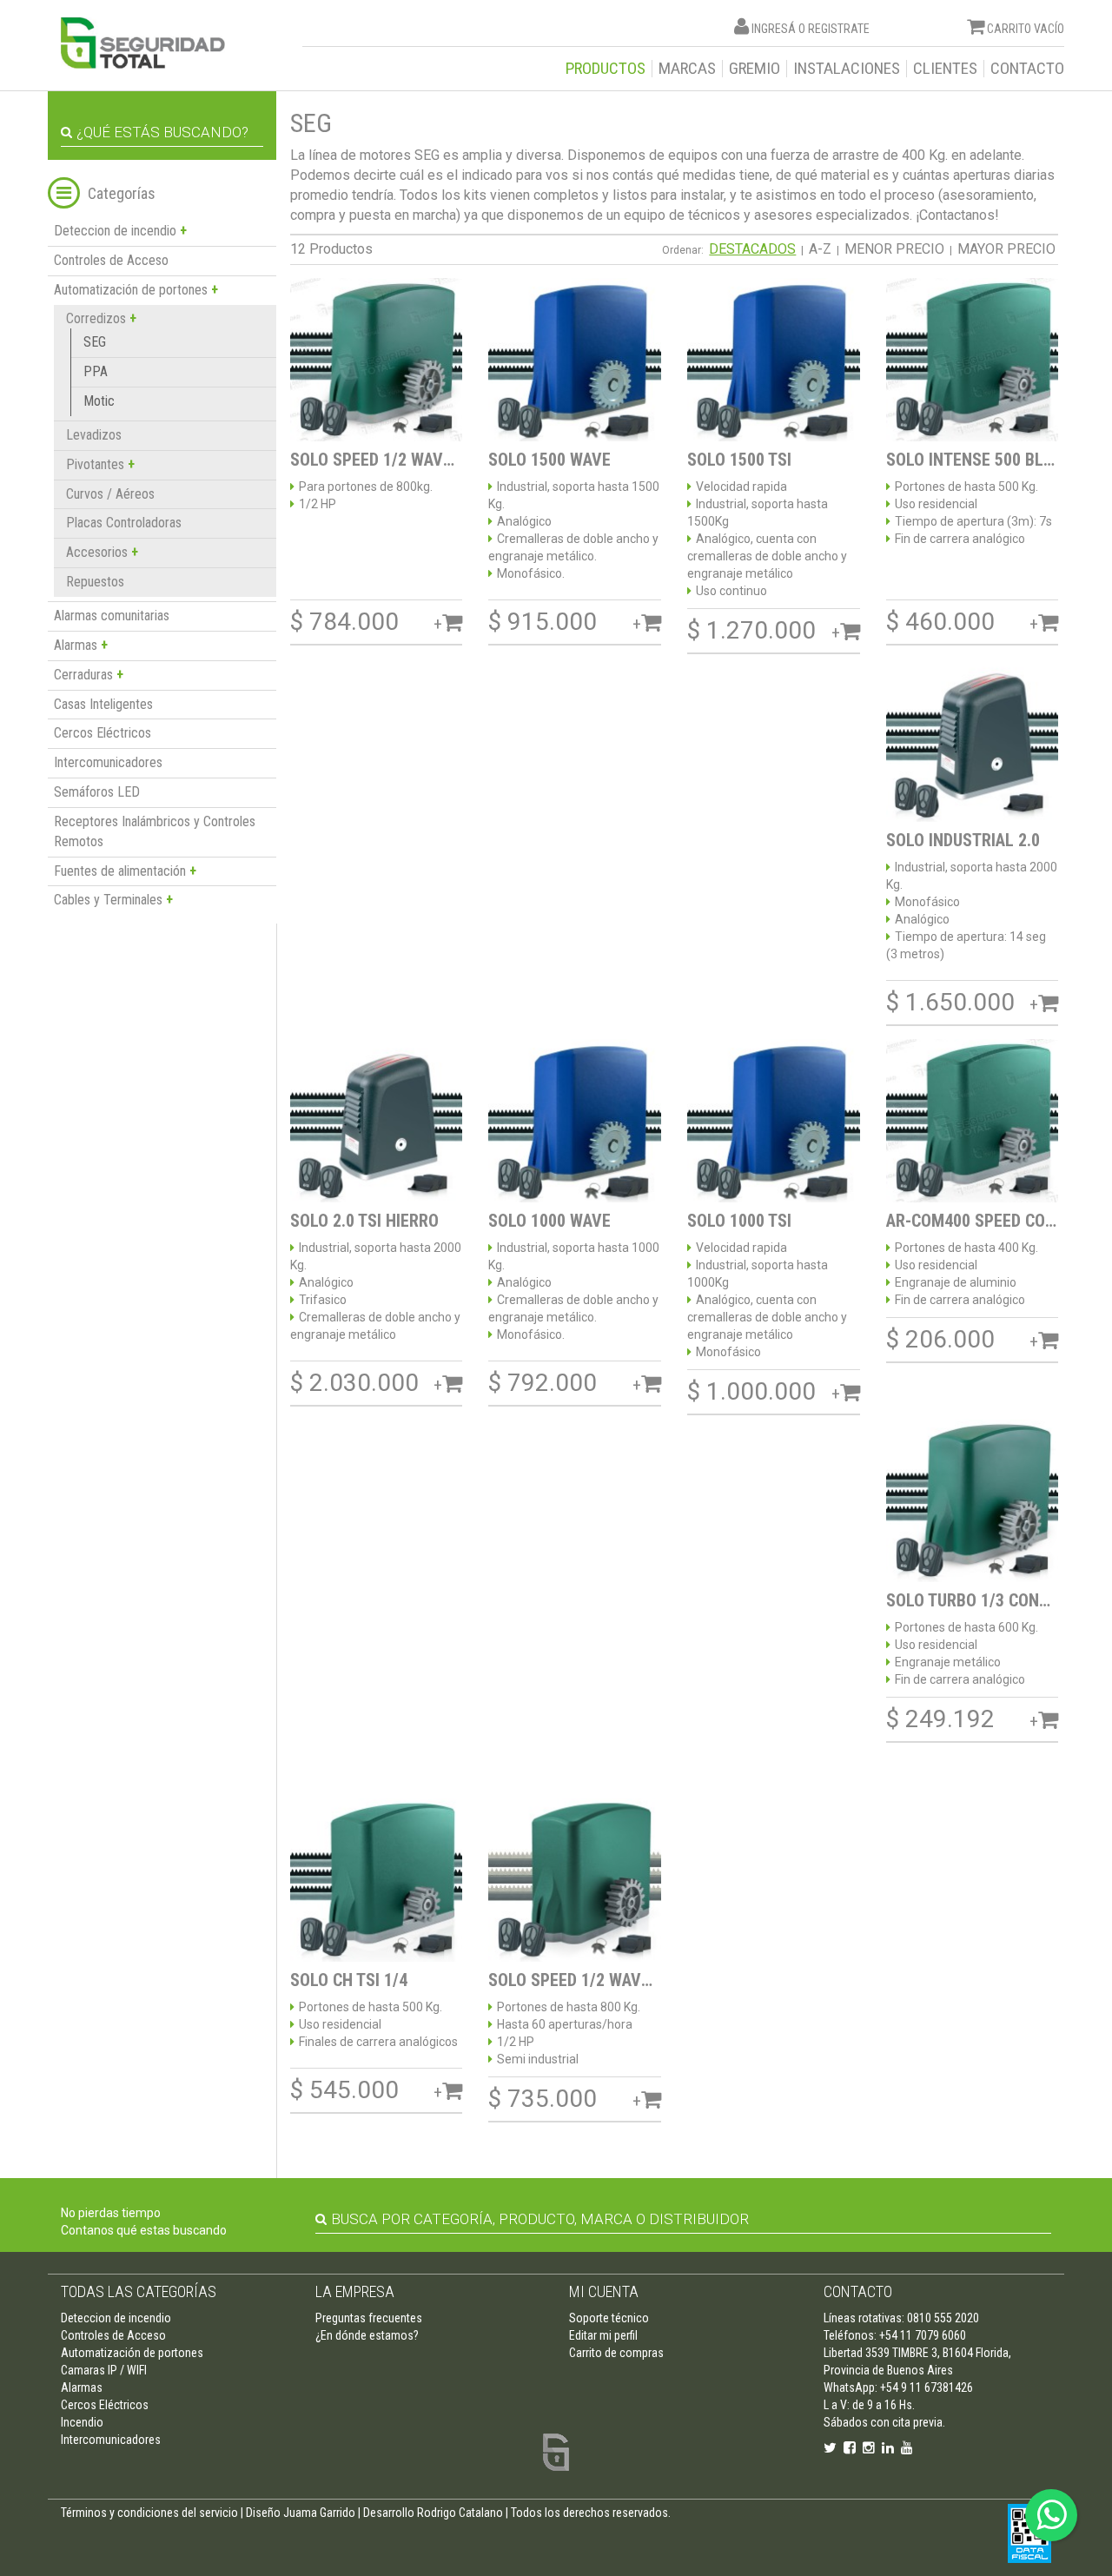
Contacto (1027, 69)
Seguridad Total (143, 43)
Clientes (945, 69)
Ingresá (774, 29)
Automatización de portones (132, 2353)
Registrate (839, 29)
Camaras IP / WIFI (104, 2370)
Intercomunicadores (108, 762)
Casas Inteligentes (103, 704)
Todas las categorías (139, 2291)
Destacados (752, 249)
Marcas (687, 69)
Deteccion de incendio (116, 2318)
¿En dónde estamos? (367, 2335)
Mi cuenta (604, 2291)
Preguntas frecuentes (369, 2318)
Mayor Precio (1006, 249)
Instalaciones (847, 69)
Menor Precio (894, 249)
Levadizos (94, 435)
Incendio (82, 2422)
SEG (95, 342)
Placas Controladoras (124, 523)
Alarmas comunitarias (112, 616)
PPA (96, 371)
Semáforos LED (97, 792)
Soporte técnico (609, 2318)
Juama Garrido (319, 2513)
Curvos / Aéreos (110, 494)
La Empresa (355, 2291)
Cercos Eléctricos (103, 733)
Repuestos (95, 582)
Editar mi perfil (603, 2335)
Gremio (755, 69)
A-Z (820, 249)
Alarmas (82, 2387)
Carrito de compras (616, 2353)
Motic (99, 401)
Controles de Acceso (111, 260)
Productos (606, 69)
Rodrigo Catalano (460, 2513)
